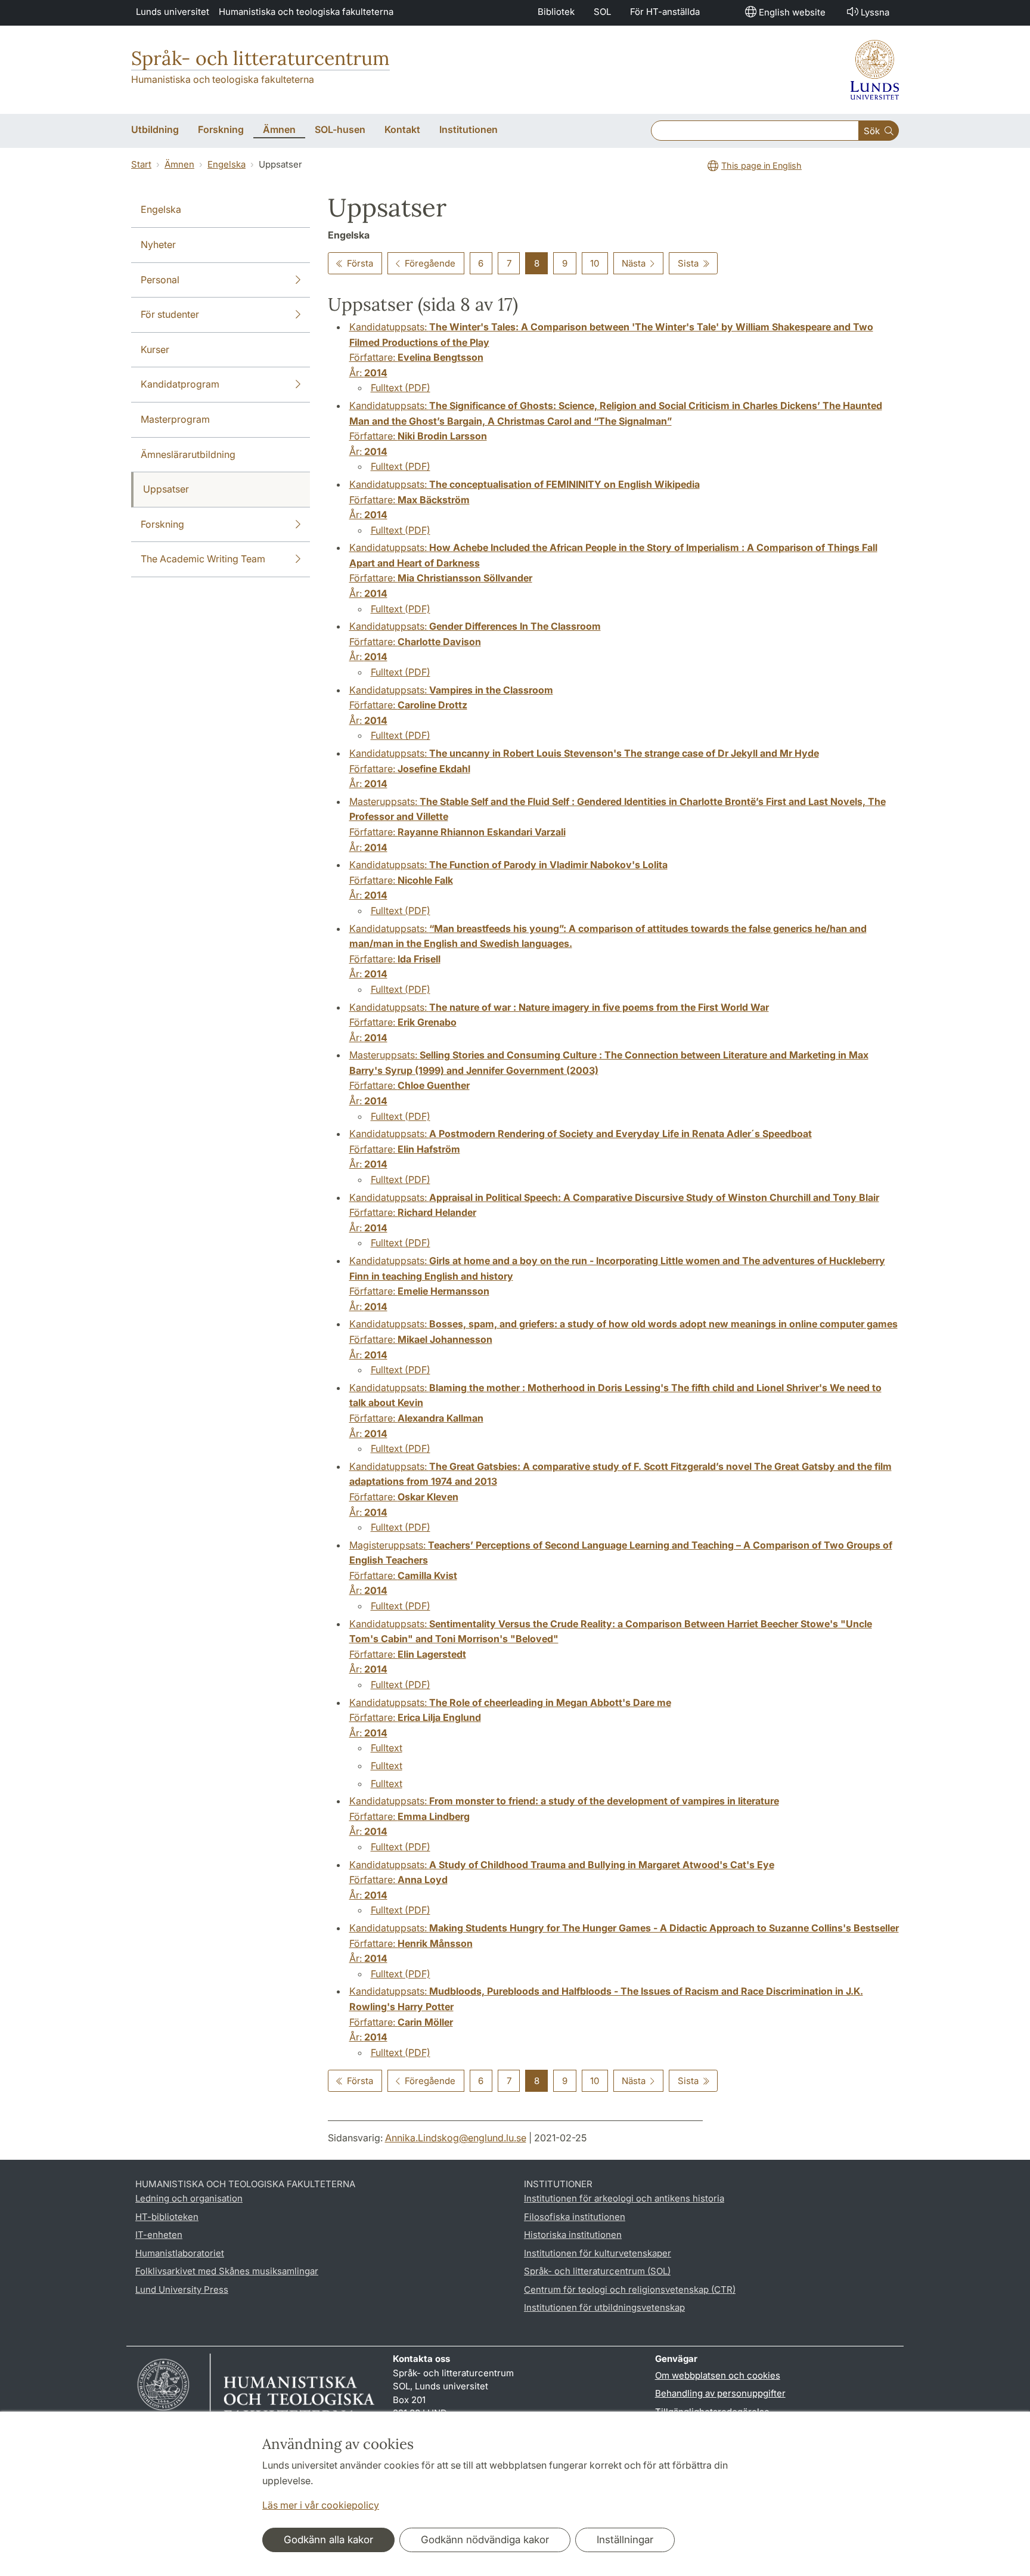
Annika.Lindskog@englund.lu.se (456, 2138)
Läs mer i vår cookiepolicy (321, 2505)
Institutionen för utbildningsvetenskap (604, 2307)
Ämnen (179, 164)
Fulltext (387, 1748)
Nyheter (158, 244)
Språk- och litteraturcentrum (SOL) (597, 2271)
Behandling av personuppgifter (720, 2393)
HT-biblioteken (167, 2217)
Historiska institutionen (573, 2235)
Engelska (227, 164)
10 (595, 263)
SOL (602, 12)
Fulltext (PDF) (401, 388)
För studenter (170, 314)
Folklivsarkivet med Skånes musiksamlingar (227, 2271)
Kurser (155, 349)
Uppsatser (166, 489)
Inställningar (625, 2540)
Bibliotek (556, 12)
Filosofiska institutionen (575, 2217)
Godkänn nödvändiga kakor (485, 2540)
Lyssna (875, 12)
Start (141, 164)
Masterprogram (175, 419)
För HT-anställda (665, 12)
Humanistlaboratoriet (180, 2253)
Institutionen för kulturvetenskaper (598, 2253)
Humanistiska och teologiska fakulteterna (306, 12)
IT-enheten (159, 2235)
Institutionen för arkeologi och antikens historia (624, 2198)
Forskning (162, 524)
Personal (160, 280)
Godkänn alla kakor (328, 2540)
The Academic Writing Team (203, 559)
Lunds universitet (173, 12)
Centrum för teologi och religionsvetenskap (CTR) (630, 2289)
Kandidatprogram (180, 384)
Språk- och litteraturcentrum (260, 58)
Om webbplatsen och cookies (718, 2375)
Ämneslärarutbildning (188, 454)
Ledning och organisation (189, 2198)
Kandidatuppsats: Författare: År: (475, 641)
